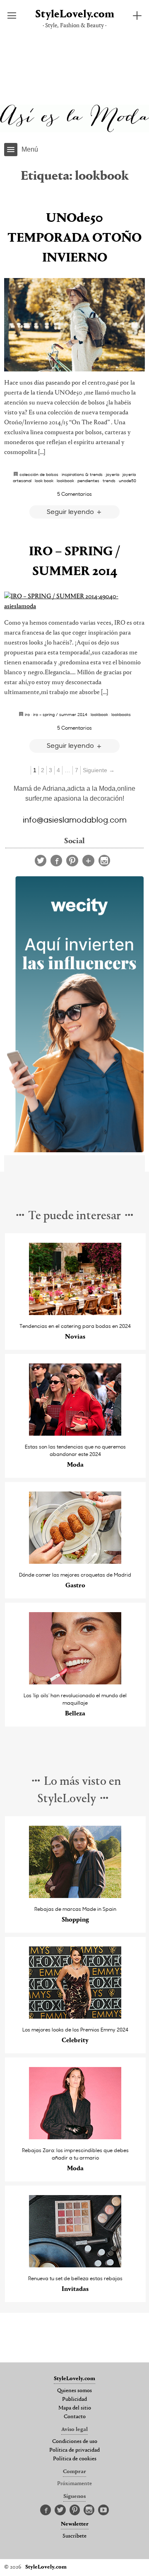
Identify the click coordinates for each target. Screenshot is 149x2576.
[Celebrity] (75, 2016)
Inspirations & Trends (82, 474)
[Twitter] (41, 861)
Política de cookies (75, 2459)
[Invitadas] (75, 2265)
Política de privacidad (74, 2450)
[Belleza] (75, 1682)
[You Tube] (103, 2510)
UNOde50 (127, 480)
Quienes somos (74, 2391)
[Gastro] (75, 1562)
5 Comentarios (74, 494)
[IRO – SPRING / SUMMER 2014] (74, 602)
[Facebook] (56, 861)
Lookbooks (121, 714)
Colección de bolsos (39, 474)
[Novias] (75, 1313)
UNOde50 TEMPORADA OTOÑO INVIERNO (74, 238)
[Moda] (75, 1433)
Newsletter (75, 2524)
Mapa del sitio (75, 2408)
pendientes (88, 480)
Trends (109, 480)
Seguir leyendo (71, 511)
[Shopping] (75, 1896)
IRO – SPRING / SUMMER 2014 (60, 714)
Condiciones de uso (75, 2442)
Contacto (75, 2417)
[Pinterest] (72, 861)
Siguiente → (99, 770)
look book (44, 480)
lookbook (65, 480)
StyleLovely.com (75, 15)
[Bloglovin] (88, 861)
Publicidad (74, 2400)
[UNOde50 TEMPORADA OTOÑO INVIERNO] (74, 325)
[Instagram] (104, 861)
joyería (113, 474)
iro (27, 714)
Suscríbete (74, 2536)
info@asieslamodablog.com (75, 819)
